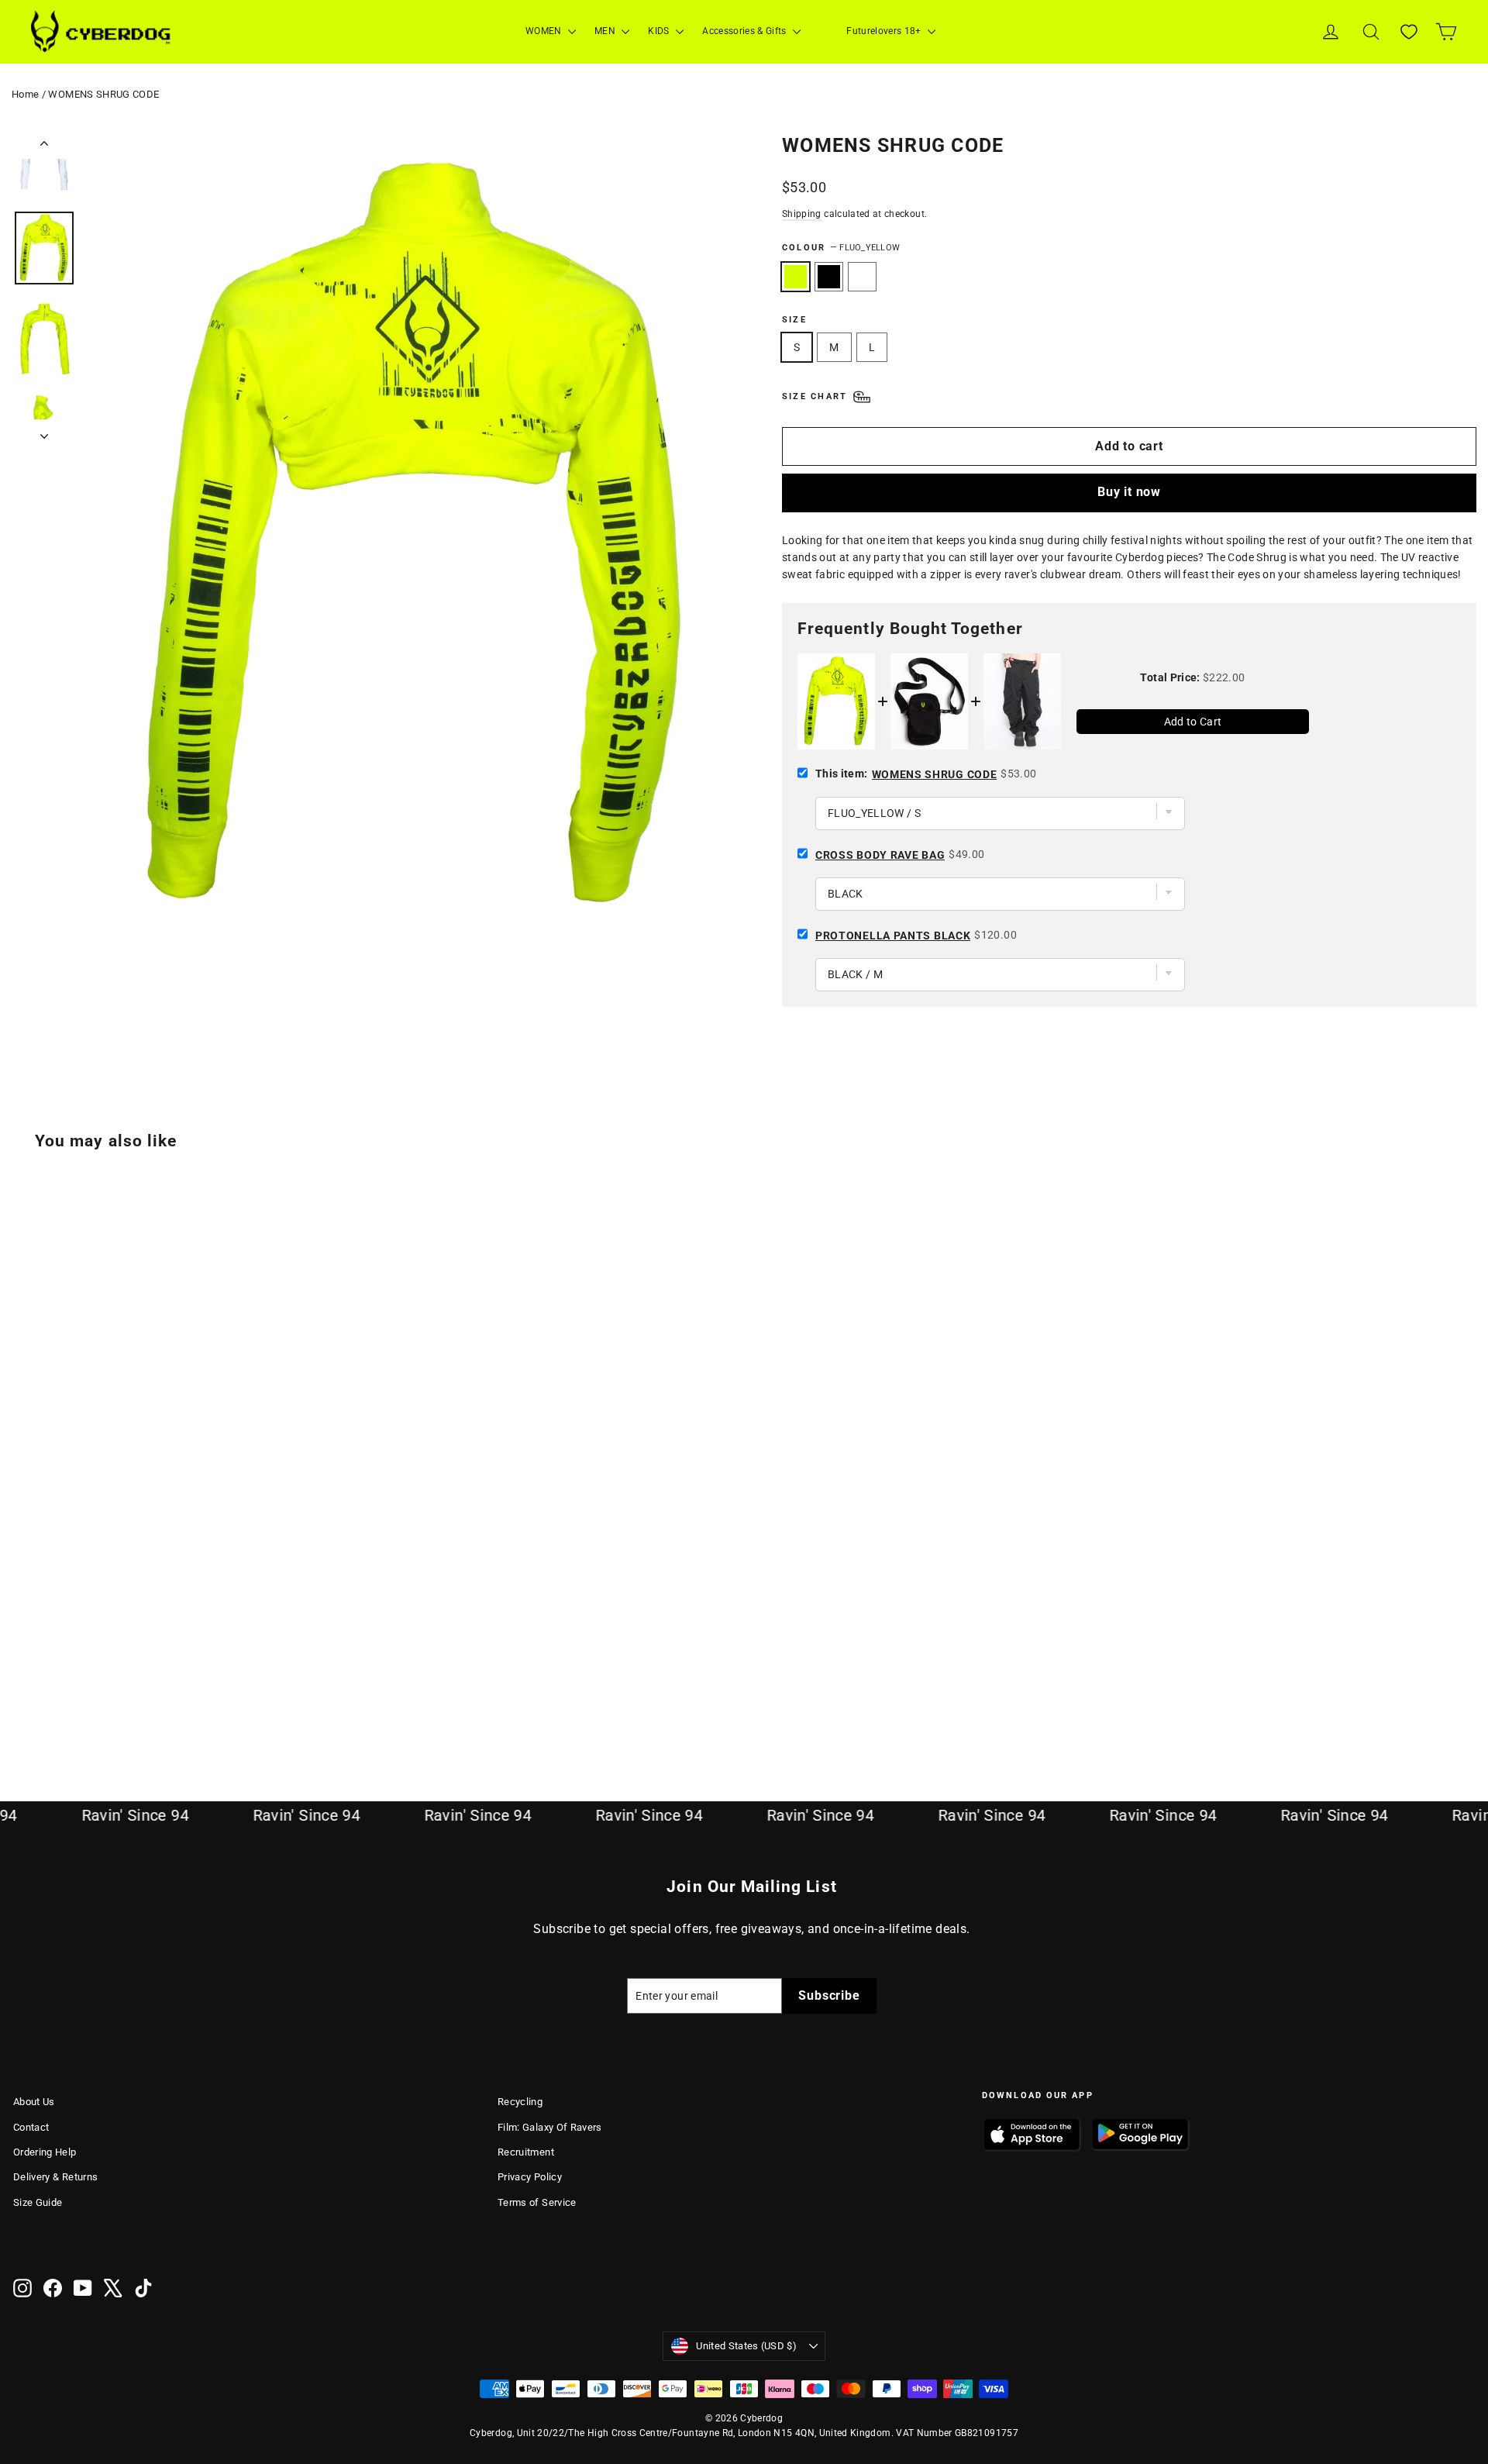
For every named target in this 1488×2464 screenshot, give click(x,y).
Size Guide (38, 2202)
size (794, 320)
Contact (31, 2127)
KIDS (660, 31)
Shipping (802, 214)
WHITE (862, 277)
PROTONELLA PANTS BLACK (893, 936)
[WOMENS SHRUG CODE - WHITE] (62, 1695)
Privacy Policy (530, 2177)
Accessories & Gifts (746, 31)
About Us (34, 2102)
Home (25, 94)
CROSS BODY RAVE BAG (880, 855)
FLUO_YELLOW (796, 277)
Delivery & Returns (55, 2177)
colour (841, 248)
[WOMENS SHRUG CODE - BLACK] (42, 1695)
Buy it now (1129, 492)
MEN (606, 31)
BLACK (829, 277)
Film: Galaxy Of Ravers (550, 2127)
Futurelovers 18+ (885, 31)
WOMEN (545, 31)
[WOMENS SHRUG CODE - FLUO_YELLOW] (23, 1695)
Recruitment (526, 2152)
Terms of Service (537, 2202)
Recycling (520, 2102)
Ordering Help (45, 2152)
